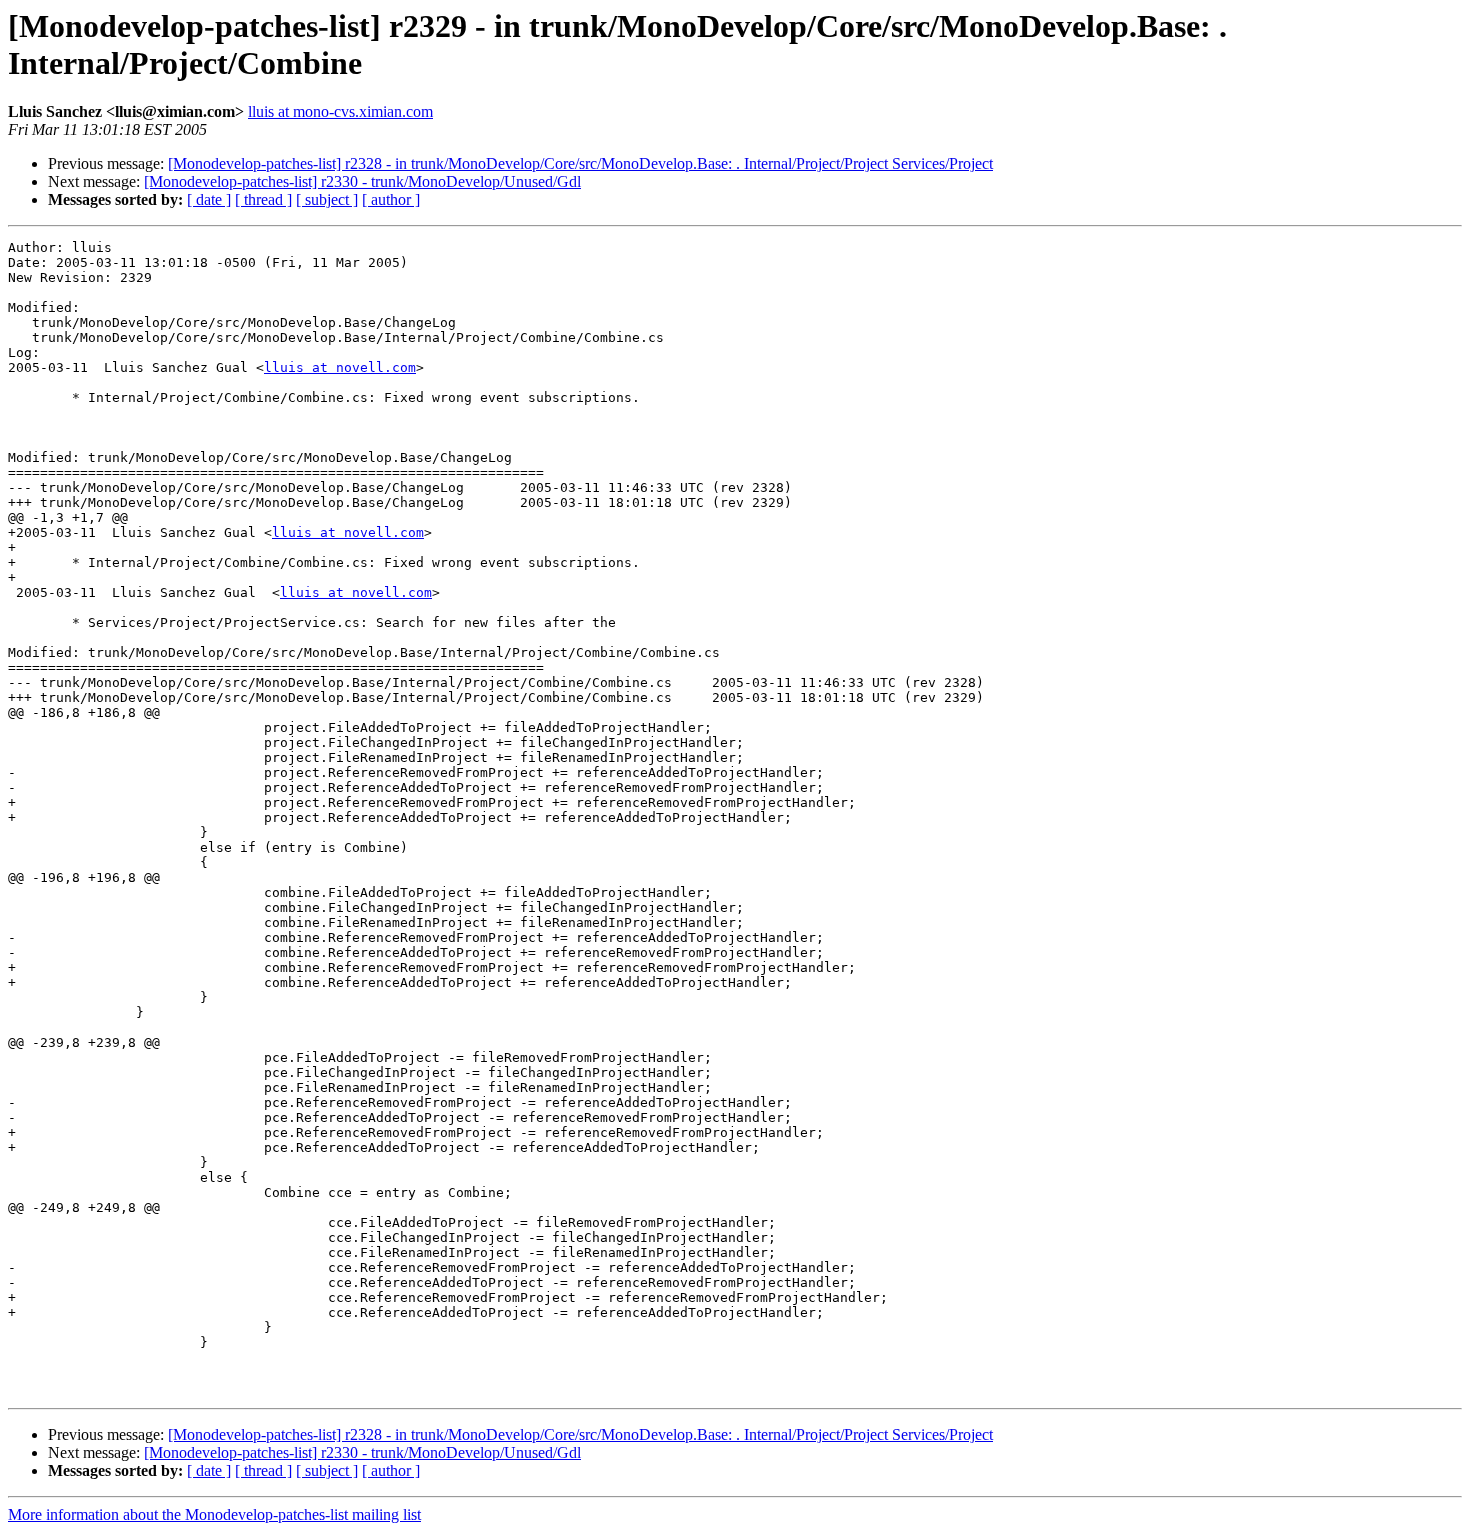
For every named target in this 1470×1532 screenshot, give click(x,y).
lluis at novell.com (340, 367)
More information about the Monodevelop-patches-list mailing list (214, 1514)
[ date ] (209, 199)
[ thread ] (263, 199)
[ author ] (391, 199)
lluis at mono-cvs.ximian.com (340, 111)
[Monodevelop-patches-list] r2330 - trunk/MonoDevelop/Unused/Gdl (362, 181)
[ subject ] (327, 199)
